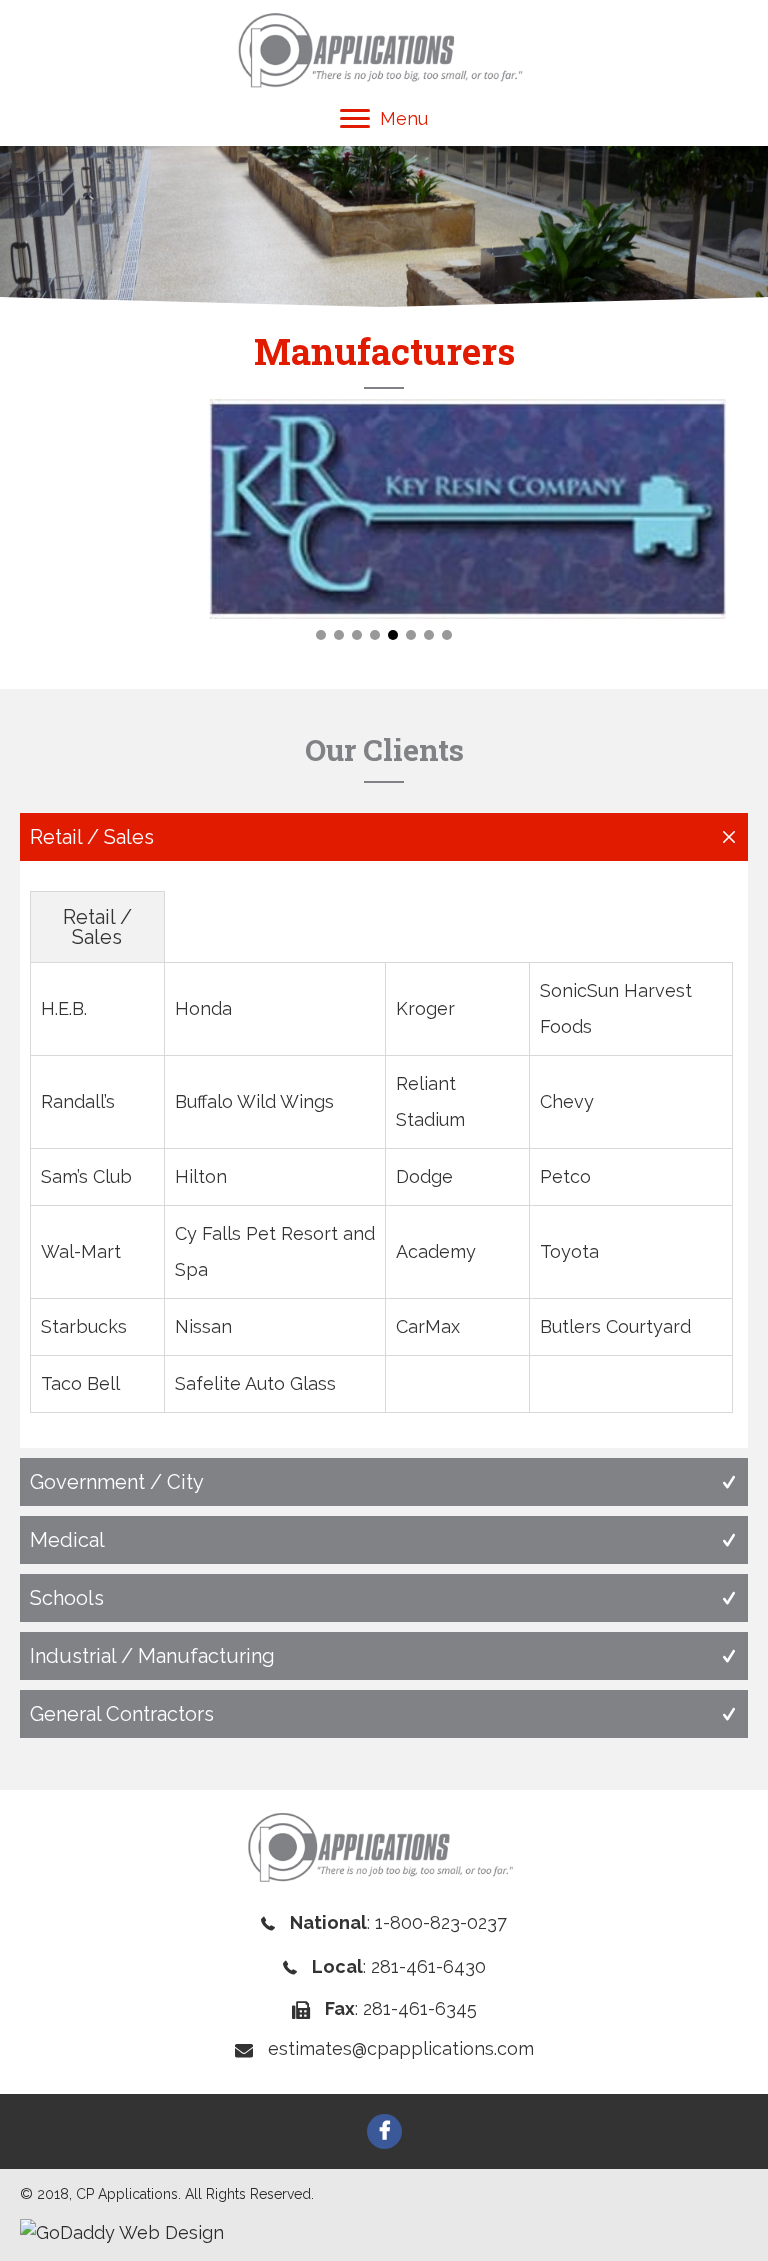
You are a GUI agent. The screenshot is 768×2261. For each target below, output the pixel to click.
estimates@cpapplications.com (401, 2048)
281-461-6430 (428, 1966)
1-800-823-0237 (441, 1922)
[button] (321, 635)
